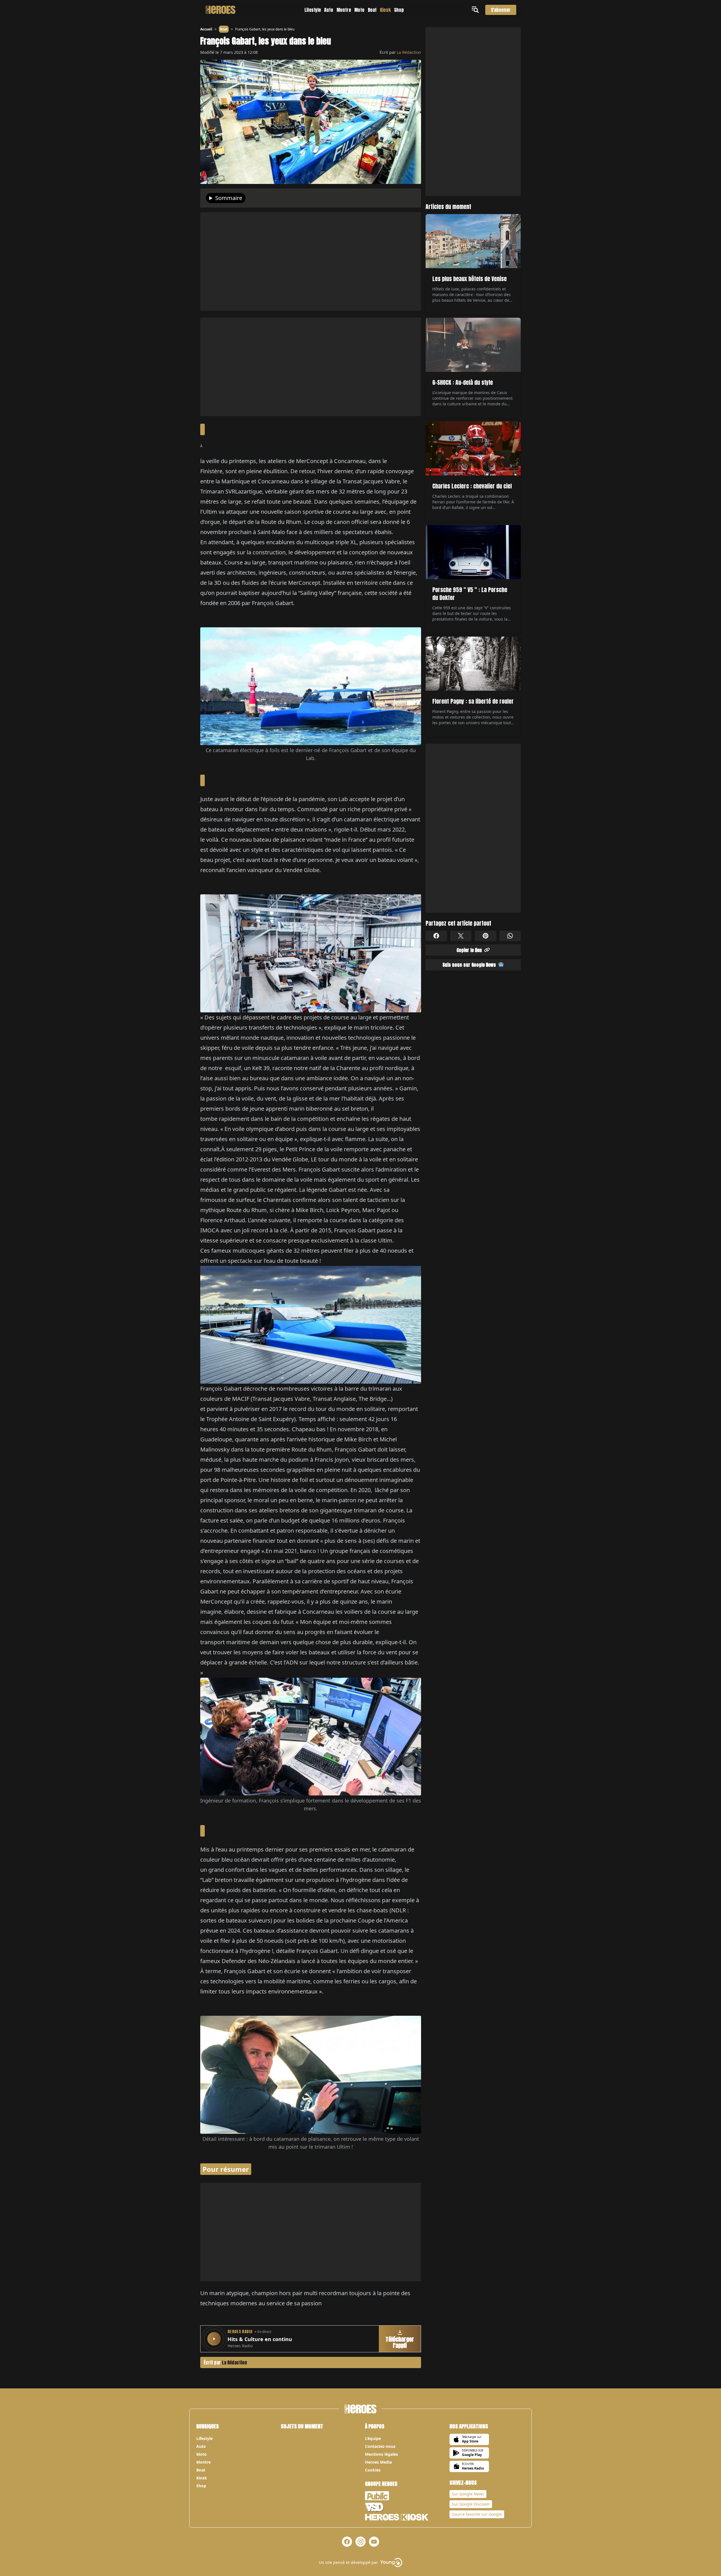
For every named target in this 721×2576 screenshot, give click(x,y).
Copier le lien (469, 950)
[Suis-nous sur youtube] (374, 2542)
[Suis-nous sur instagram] (360, 2542)
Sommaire (229, 198)
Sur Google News (468, 2494)
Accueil (206, 29)
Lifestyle (313, 10)
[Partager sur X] (461, 936)
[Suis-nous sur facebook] (347, 2542)
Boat (372, 10)
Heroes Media (378, 2462)
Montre (344, 10)
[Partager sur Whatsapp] (510, 936)
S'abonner (501, 10)
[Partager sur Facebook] (436, 936)
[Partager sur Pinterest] (486, 936)
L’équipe (373, 2438)
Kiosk (385, 10)
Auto (329, 10)
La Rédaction (409, 52)
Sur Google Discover (471, 2504)
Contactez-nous (380, 2446)
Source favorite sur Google (477, 2514)
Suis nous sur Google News (469, 964)
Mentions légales (381, 2454)
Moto (359, 10)
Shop (399, 10)
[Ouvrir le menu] (476, 10)
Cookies (373, 2470)
